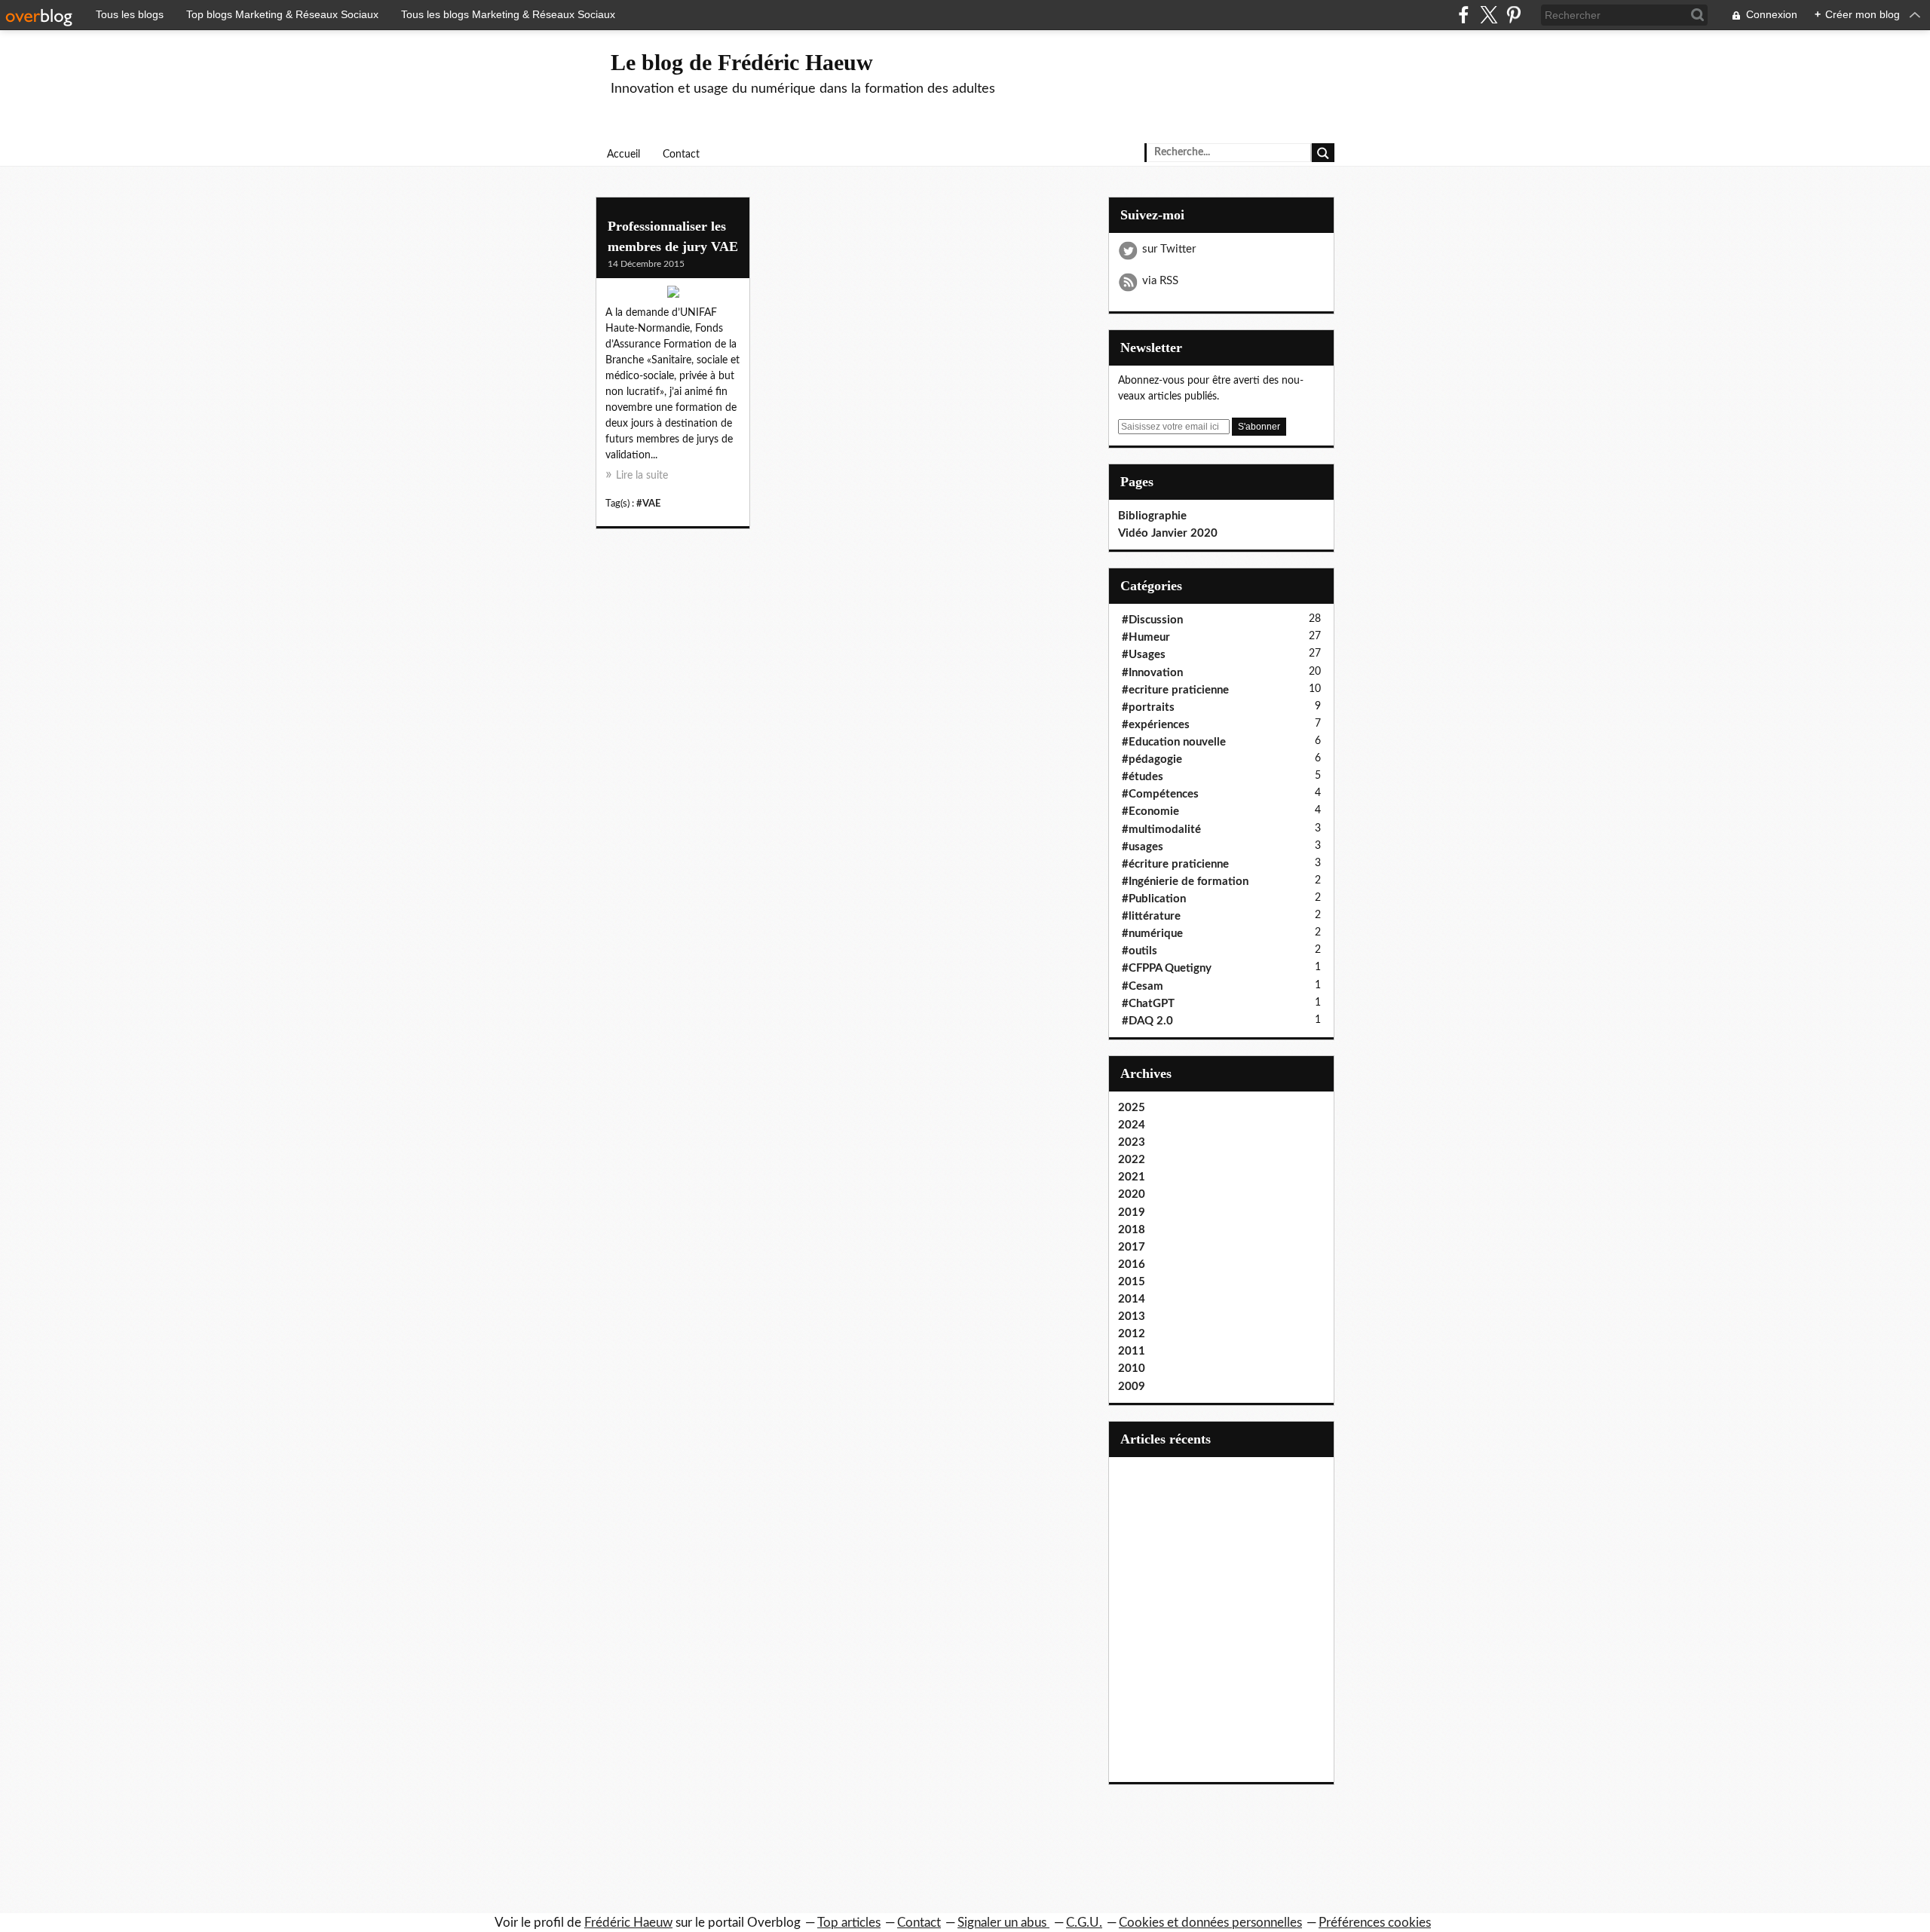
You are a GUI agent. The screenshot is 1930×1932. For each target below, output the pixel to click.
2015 (1132, 1282)
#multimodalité (1161, 830)
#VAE (648, 504)
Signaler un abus (1003, 1923)
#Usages (1144, 655)
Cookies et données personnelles (1210, 1923)
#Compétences (1160, 794)
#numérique (1152, 934)
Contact (681, 155)
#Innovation (1152, 673)
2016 (1132, 1265)
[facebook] (1464, 15)
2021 (1132, 1177)
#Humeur (1146, 637)
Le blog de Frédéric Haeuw (742, 62)
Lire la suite (642, 476)
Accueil (623, 155)
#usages (1143, 847)
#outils (1140, 951)
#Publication (1154, 899)
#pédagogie (1152, 759)
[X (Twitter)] (1489, 15)
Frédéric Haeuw (628, 1923)
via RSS (1160, 281)
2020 (1132, 1194)
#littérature (1151, 916)
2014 (1132, 1299)
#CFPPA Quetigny (1167, 968)
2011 (1132, 1351)
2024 (1132, 1125)
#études (1143, 777)
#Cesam (1143, 986)
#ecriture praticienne (1175, 690)
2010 (1132, 1369)
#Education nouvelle (1174, 742)
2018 (1132, 1230)
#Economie (1150, 811)
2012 (1132, 1334)
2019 (1132, 1212)
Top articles (849, 1923)
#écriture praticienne (1175, 864)
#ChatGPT (1148, 1004)
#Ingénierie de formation (1185, 882)
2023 (1132, 1142)
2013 (1132, 1317)
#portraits (1148, 707)
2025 (1132, 1108)
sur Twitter (1169, 249)
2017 (1132, 1247)
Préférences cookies (1375, 1923)
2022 (1132, 1160)
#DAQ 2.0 (1147, 1021)
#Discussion (1152, 620)
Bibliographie (1152, 516)
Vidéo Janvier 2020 (1168, 533)
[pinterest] (1513, 15)
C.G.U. (1084, 1923)
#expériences (1156, 725)
